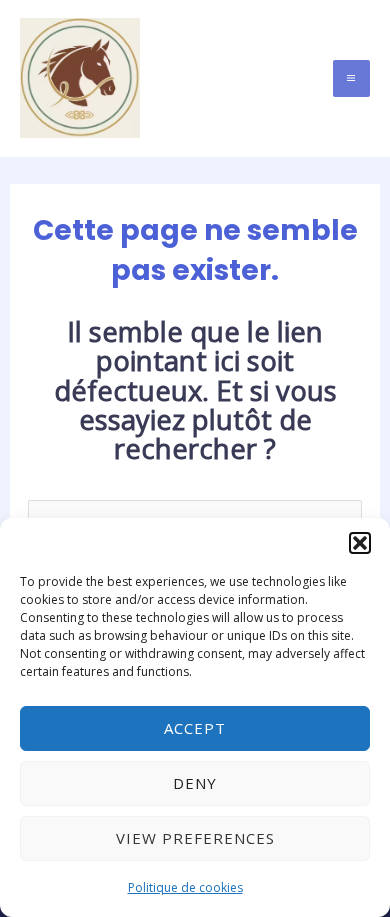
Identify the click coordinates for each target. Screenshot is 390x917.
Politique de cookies (185, 887)
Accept (195, 728)
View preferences (195, 838)
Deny (195, 783)
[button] (360, 543)
